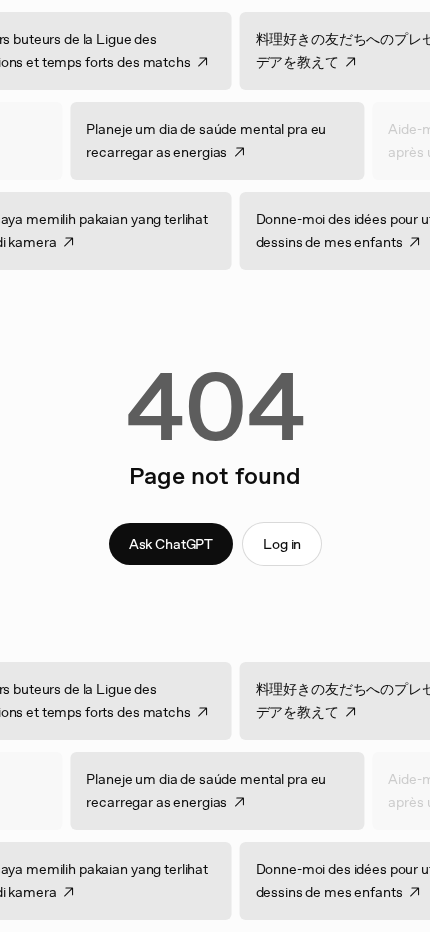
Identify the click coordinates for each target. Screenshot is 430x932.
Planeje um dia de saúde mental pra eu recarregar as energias (199, 140)
